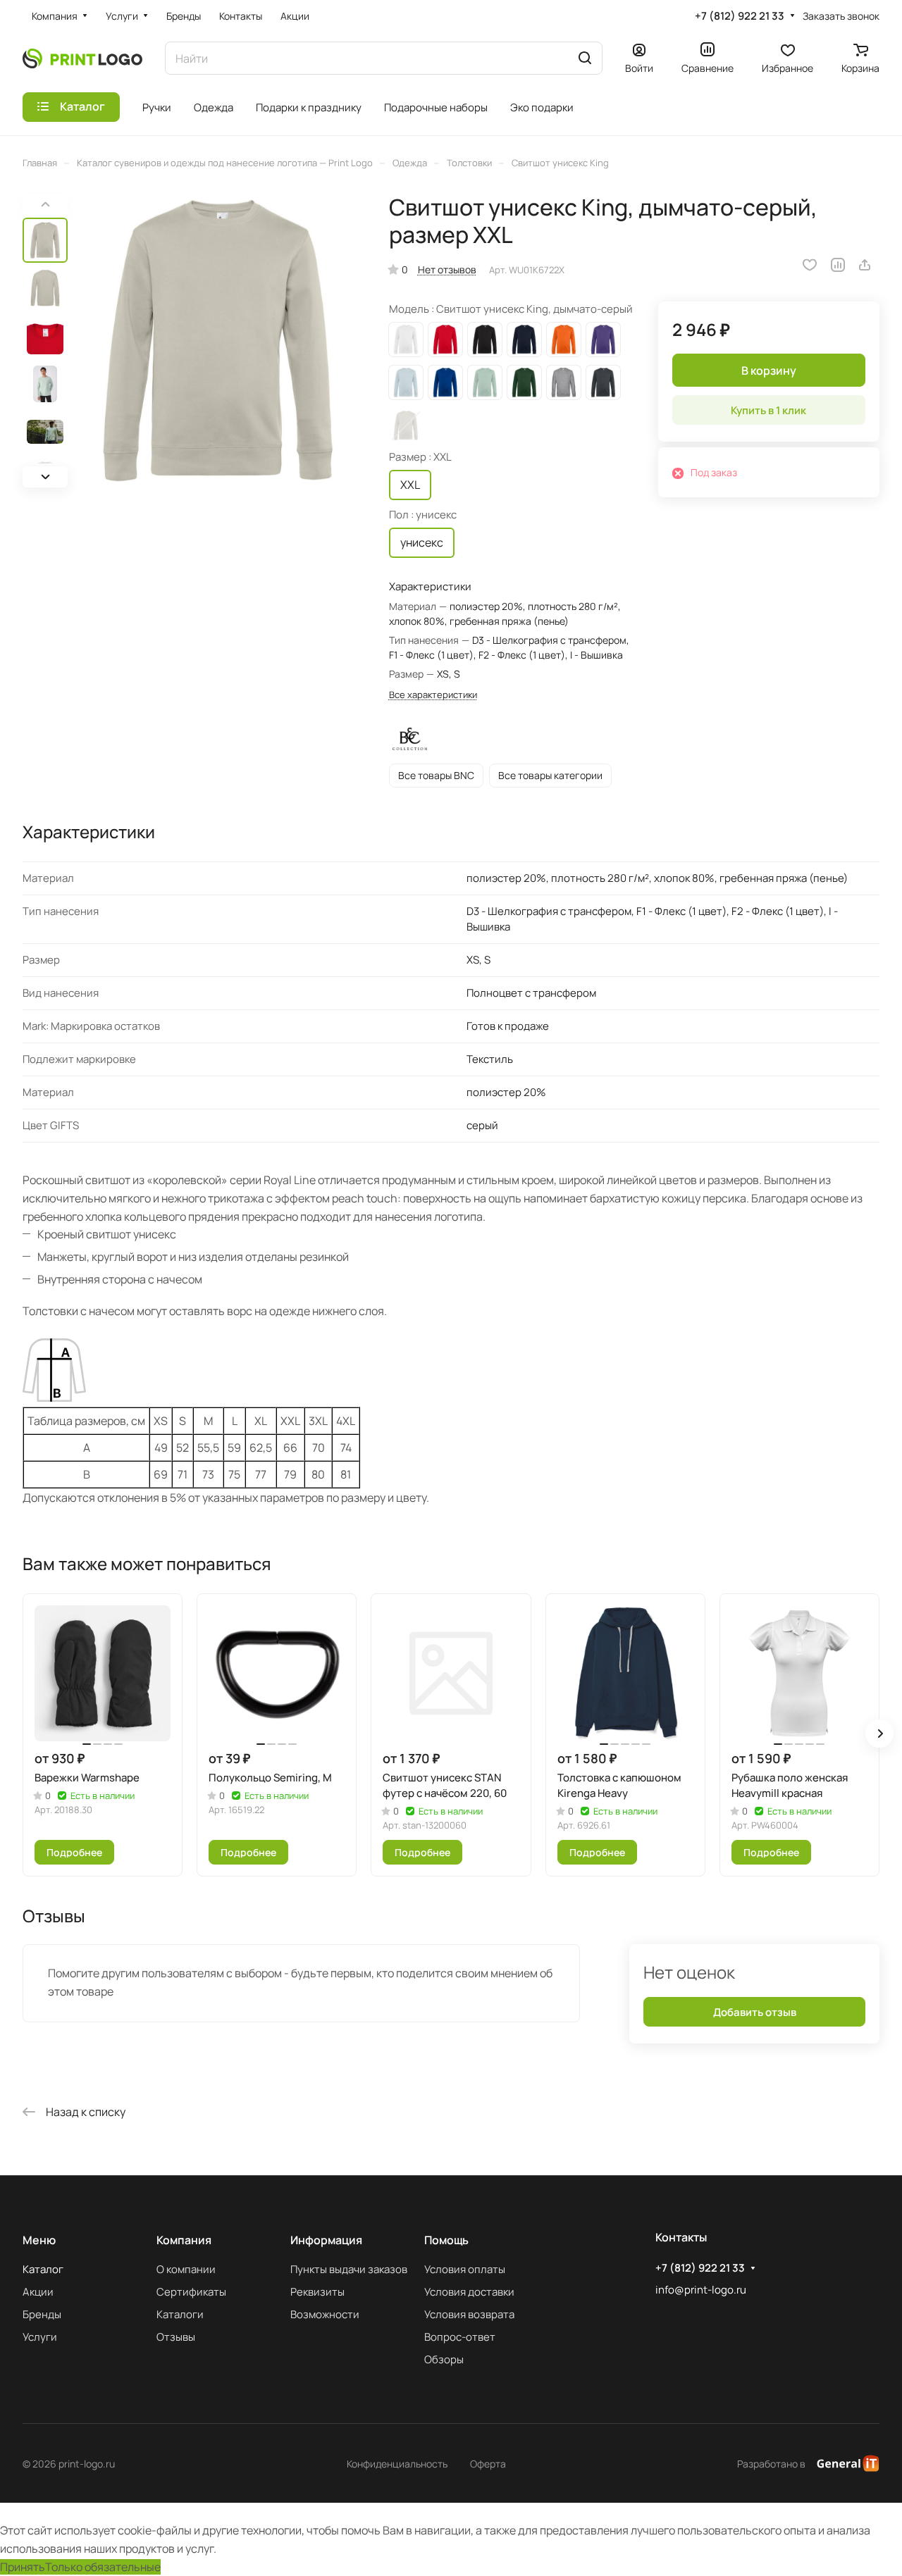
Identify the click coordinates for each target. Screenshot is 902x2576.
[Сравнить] (838, 265)
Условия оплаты (465, 2269)
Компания (184, 2240)
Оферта (488, 2464)
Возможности (325, 2314)
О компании (186, 2269)
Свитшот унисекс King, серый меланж (564, 382)
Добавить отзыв (755, 2012)
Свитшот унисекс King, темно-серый (603, 382)
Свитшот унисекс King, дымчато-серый (406, 425)
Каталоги (180, 2314)
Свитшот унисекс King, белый (406, 340)
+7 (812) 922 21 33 (740, 16)
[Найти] (585, 58)
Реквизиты (317, 2292)
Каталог (43, 2269)
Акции (38, 2292)
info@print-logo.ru (701, 2290)
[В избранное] (810, 265)
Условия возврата (469, 2314)
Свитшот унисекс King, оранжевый (564, 340)
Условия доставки (469, 2292)
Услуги (40, 2337)
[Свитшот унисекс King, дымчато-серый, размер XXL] (218, 341)
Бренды (42, 2314)
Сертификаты (191, 2292)
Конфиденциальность (397, 2464)
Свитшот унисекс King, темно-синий (524, 340)
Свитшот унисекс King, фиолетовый (603, 340)
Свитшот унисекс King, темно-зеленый (524, 382)
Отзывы (176, 2337)
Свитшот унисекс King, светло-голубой (406, 382)
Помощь (446, 2240)
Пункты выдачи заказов (349, 2269)
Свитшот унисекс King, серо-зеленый (485, 382)
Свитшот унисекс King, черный (485, 340)
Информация (326, 2240)
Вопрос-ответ (460, 2337)
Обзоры (444, 2359)
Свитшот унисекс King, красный (445, 340)
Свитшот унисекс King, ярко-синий (445, 382)
